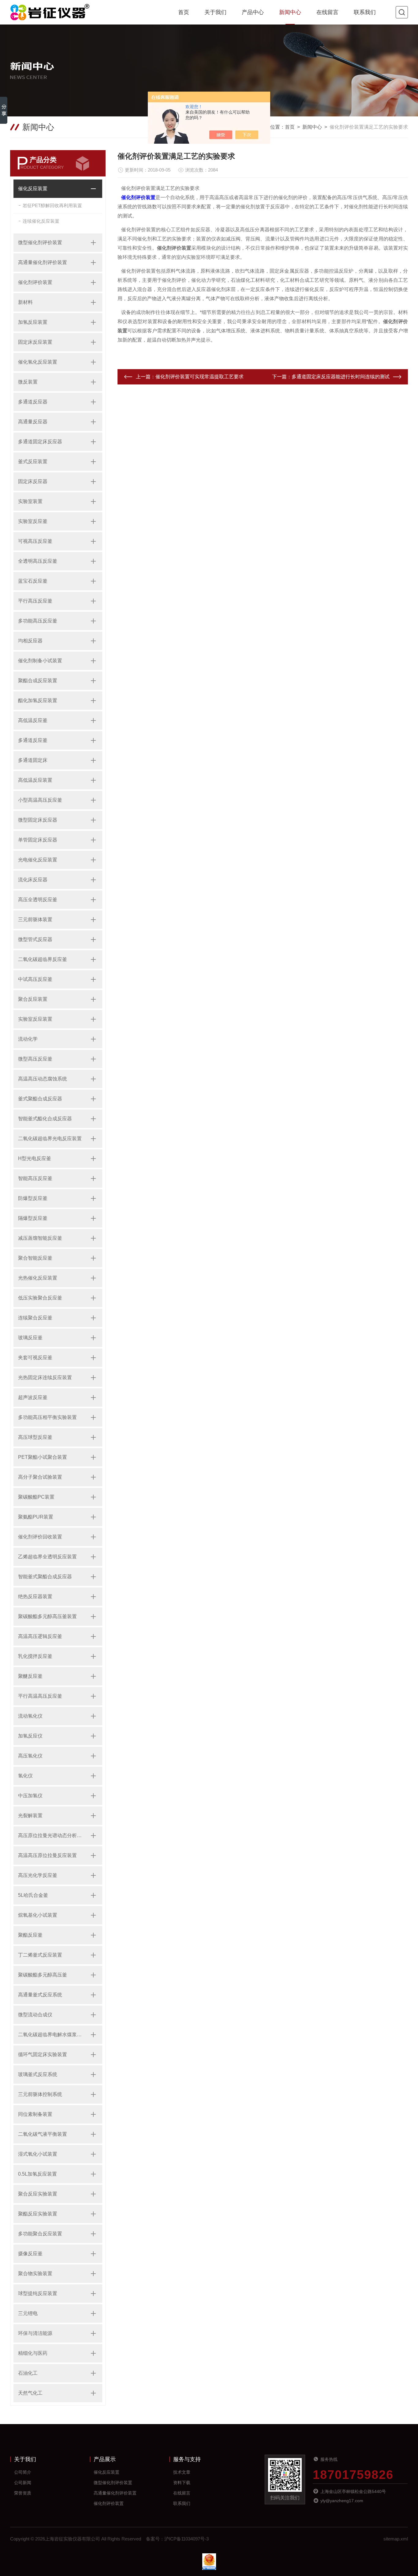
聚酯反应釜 (30, 1935)
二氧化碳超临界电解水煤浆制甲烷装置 (51, 2035)
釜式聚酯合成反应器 (40, 1099)
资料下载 (182, 2483)
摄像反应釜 (30, 2254)
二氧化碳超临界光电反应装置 (50, 1139)
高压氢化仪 (30, 1756)
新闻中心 (290, 12)
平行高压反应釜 (35, 601)
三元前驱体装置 (35, 919)
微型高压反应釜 (35, 1059)
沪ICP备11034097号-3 (187, 2539)
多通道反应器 (33, 402)
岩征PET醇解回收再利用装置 (52, 205)
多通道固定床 (33, 760)
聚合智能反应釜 (35, 1258)
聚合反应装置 (33, 999)
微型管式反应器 (35, 939)
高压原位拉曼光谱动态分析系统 (51, 1835)
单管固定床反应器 (38, 840)
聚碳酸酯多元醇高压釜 (43, 1975)
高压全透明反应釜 (38, 900)
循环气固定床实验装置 (43, 2054)
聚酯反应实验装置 (38, 2214)
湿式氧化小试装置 (38, 2154)
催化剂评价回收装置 (40, 1537)
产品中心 (253, 12)
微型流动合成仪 (35, 2015)
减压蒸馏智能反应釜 (40, 1238)
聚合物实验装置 (35, 2273)
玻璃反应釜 (30, 1338)
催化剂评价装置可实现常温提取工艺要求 (200, 377)
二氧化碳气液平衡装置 (43, 2134)
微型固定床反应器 (38, 820)
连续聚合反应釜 (35, 1318)
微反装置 (28, 382)
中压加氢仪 (30, 1796)
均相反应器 (30, 641)
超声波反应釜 (33, 1397)
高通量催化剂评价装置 (43, 262)
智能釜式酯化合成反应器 (45, 1119)
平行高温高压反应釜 (40, 1696)
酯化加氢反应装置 (38, 700)
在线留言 (327, 12)
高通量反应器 (33, 422)
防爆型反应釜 (33, 1198)
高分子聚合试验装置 (40, 1477)
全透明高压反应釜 (38, 561)
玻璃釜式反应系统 (38, 2074)
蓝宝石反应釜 (33, 581)
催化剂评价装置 (35, 282)
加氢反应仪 (30, 1736)
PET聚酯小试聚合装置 (43, 1457)
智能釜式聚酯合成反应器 (45, 1577)
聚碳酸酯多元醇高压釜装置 (47, 1616)
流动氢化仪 (30, 1716)
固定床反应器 (33, 481)
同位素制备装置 (35, 2114)
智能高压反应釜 (35, 1178)
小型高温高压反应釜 (40, 800)
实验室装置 (30, 501)
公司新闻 (23, 2483)
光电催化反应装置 (38, 860)
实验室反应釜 (33, 521)
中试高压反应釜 (35, 979)
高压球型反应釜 (35, 1437)
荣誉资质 (23, 2493)
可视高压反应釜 (35, 541)
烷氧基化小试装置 (38, 1915)
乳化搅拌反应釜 (35, 1656)
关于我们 (215, 12)
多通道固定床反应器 (40, 442)
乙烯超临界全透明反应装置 (47, 1557)
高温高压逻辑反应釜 (40, 1636)
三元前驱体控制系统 (40, 2094)
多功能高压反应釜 (38, 621)
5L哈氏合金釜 (33, 1895)
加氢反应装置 (33, 322)
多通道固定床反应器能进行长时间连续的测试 (341, 377)
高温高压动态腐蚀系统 (43, 1079)
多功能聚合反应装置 (40, 2234)
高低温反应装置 (35, 780)
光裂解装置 (30, 1816)
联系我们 (365, 12)
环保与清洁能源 (35, 2333)
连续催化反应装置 (41, 221)
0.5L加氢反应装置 (37, 2174)
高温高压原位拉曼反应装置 (47, 1855)
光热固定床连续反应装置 (45, 1377)
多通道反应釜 (33, 740)
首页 (184, 12)
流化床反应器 (33, 880)
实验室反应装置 (35, 1019)
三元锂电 (28, 2313)
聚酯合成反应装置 (38, 681)
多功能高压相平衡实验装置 (47, 1417)
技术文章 (182, 2472)
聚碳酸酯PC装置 (36, 1497)
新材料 (25, 302)
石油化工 (28, 2373)
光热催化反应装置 (38, 1278)
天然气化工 (30, 2393)
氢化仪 (25, 1776)
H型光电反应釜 (35, 1158)
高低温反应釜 (33, 720)
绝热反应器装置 (35, 1596)
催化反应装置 (33, 189)
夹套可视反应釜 (35, 1358)
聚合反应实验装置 (38, 2194)
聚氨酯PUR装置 (36, 1517)
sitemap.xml (396, 2539)
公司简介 (23, 2472)
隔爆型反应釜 (33, 1218)
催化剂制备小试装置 (40, 661)
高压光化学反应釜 (38, 1875)
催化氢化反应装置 (38, 362)
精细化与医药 (33, 2353)
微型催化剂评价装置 (40, 242)
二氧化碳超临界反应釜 (43, 959)
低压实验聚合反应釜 (40, 1298)
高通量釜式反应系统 (40, 1995)
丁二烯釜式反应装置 (40, 1955)
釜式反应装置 (33, 461)
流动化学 (28, 1039)
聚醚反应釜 (30, 1676)
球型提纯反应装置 (38, 2293)
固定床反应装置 (35, 342)
